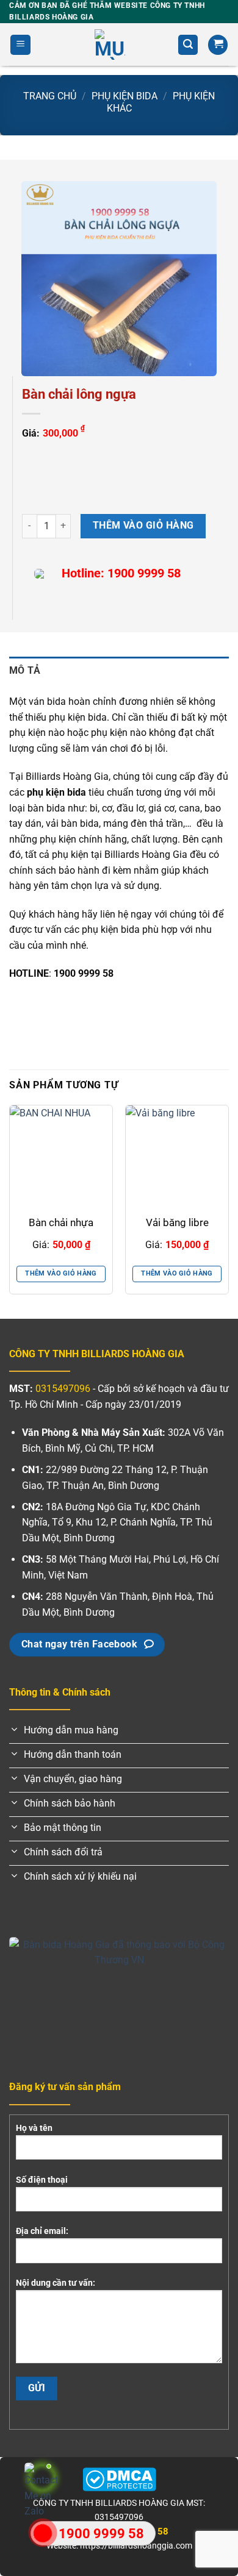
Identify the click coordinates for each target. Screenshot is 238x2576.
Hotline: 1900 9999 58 (121, 573)
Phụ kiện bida (124, 96)
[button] (20, 45)
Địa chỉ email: (42, 2231)
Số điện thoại (42, 2180)
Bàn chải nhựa (61, 1222)
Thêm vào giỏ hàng (143, 526)
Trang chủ (50, 96)
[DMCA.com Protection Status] (119, 2479)
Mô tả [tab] (25, 670)
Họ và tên (34, 2128)
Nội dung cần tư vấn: (56, 2283)
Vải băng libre (177, 1222)
